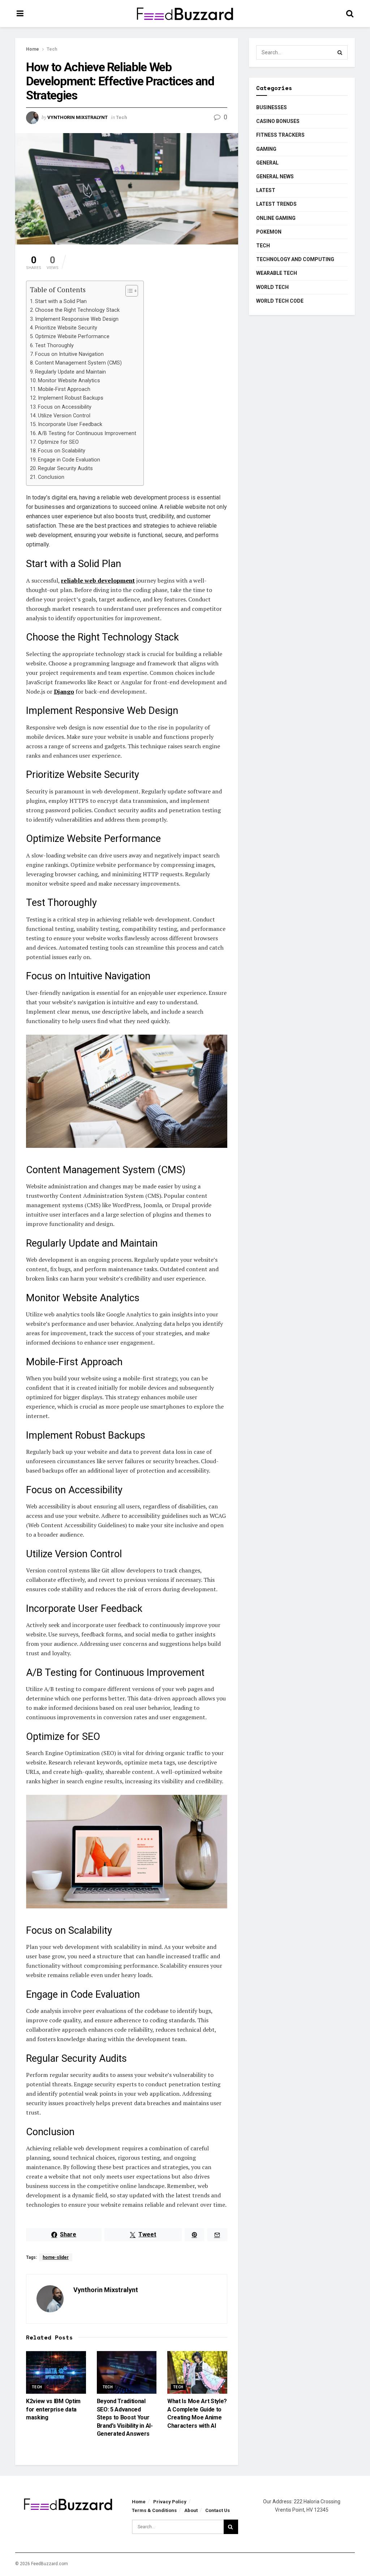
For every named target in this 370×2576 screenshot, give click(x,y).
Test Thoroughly (54, 346)
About (191, 2510)
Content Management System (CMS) (78, 363)
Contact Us (218, 2510)
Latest (266, 190)
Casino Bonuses (278, 121)
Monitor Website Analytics (69, 381)
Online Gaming (276, 218)
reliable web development (98, 580)
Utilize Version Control (64, 416)
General (267, 163)
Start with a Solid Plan (61, 301)
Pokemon (269, 232)
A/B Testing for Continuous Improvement (87, 433)
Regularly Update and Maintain (70, 372)
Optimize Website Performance (72, 337)
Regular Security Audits (65, 469)
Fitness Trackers (280, 135)
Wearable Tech (277, 273)
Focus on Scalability (62, 451)
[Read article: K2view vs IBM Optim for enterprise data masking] (56, 2372)
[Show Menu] (20, 14)
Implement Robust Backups (71, 398)
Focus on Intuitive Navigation (69, 354)
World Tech (272, 287)
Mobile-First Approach (64, 389)
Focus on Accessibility (65, 407)
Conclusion (51, 477)
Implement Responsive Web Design (77, 319)
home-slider (56, 2257)
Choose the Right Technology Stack (77, 310)
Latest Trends (276, 204)
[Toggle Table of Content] (128, 291)
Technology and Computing (295, 259)
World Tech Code (280, 301)
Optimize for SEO (58, 442)
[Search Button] (350, 14)
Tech (52, 49)
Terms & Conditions (154, 2510)
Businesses (272, 107)
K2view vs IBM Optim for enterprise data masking (53, 2409)
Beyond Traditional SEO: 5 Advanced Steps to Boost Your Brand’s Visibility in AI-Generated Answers (125, 2417)
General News (275, 176)
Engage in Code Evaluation (69, 460)
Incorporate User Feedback (70, 424)
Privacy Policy (170, 2502)
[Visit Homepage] (185, 14)
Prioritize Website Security (66, 328)
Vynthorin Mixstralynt (78, 117)
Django (64, 691)
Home (33, 49)
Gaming (266, 149)
